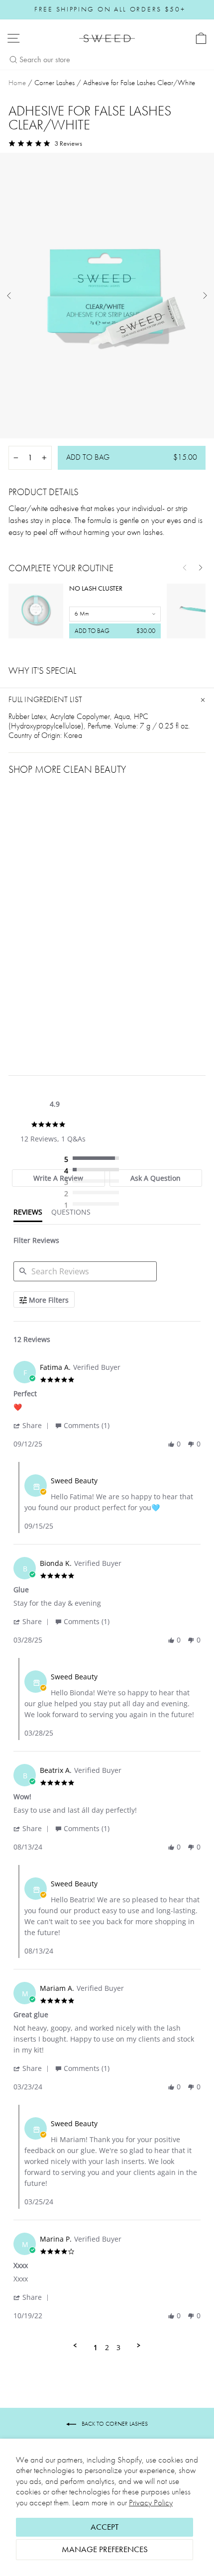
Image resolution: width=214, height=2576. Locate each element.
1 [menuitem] (96, 2347)
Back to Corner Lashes (114, 2424)
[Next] (201, 568)
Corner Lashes (54, 83)
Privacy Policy (151, 2503)
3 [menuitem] (118, 2347)
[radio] (94, 1159)
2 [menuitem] (107, 2347)
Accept (105, 2527)
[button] (33, 1425)
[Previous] (185, 568)
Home (17, 83)
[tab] (58, 1178)
